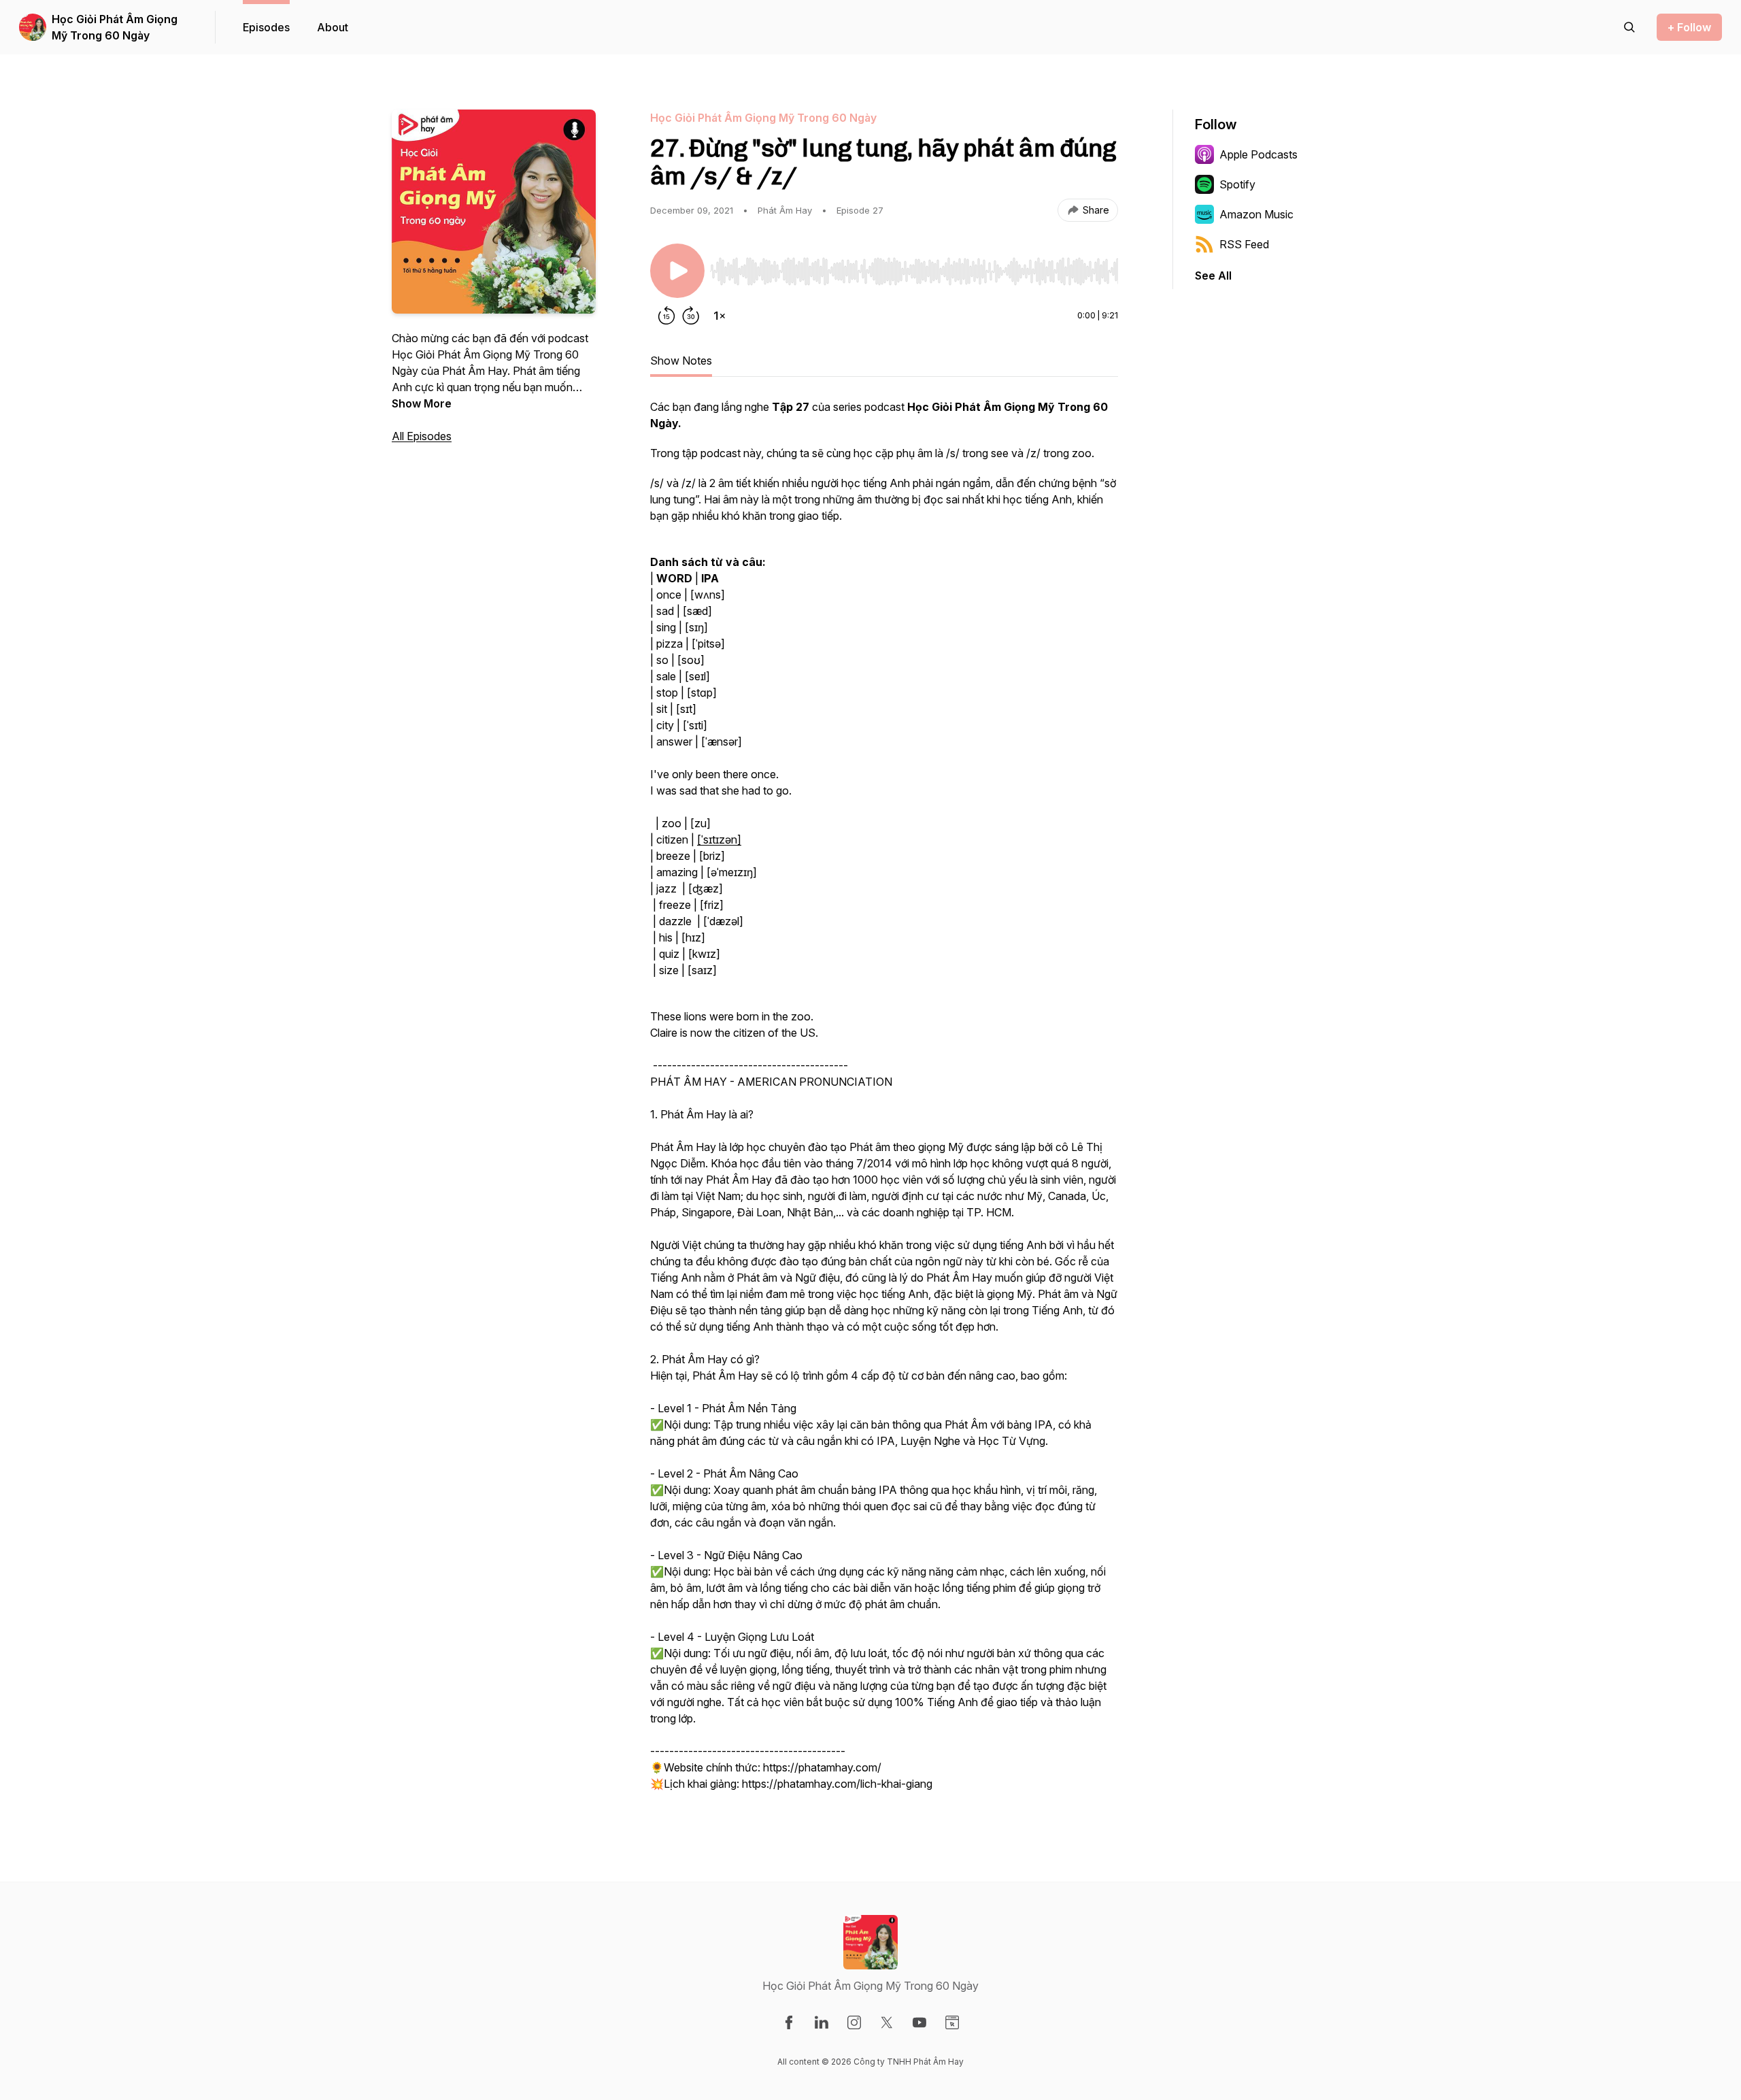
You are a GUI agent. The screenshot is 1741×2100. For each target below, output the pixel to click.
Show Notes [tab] (681, 361)
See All (1213, 276)
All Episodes (422, 436)
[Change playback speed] (720, 316)
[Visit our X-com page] (887, 2022)
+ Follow (1689, 27)
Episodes (266, 27)
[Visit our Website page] (952, 2022)
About (333, 27)
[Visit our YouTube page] (919, 2022)
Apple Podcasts (1258, 154)
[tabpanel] (884, 1102)
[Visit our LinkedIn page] (822, 2022)
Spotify (1237, 184)
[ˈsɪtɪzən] (719, 839)
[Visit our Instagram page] (854, 2022)
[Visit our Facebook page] (789, 2022)
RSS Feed (1244, 244)
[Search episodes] (1629, 27)
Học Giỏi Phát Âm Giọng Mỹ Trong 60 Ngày (115, 27)
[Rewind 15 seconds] (666, 316)
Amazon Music (1256, 214)
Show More (422, 403)
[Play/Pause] (677, 271)
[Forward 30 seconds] (691, 316)
